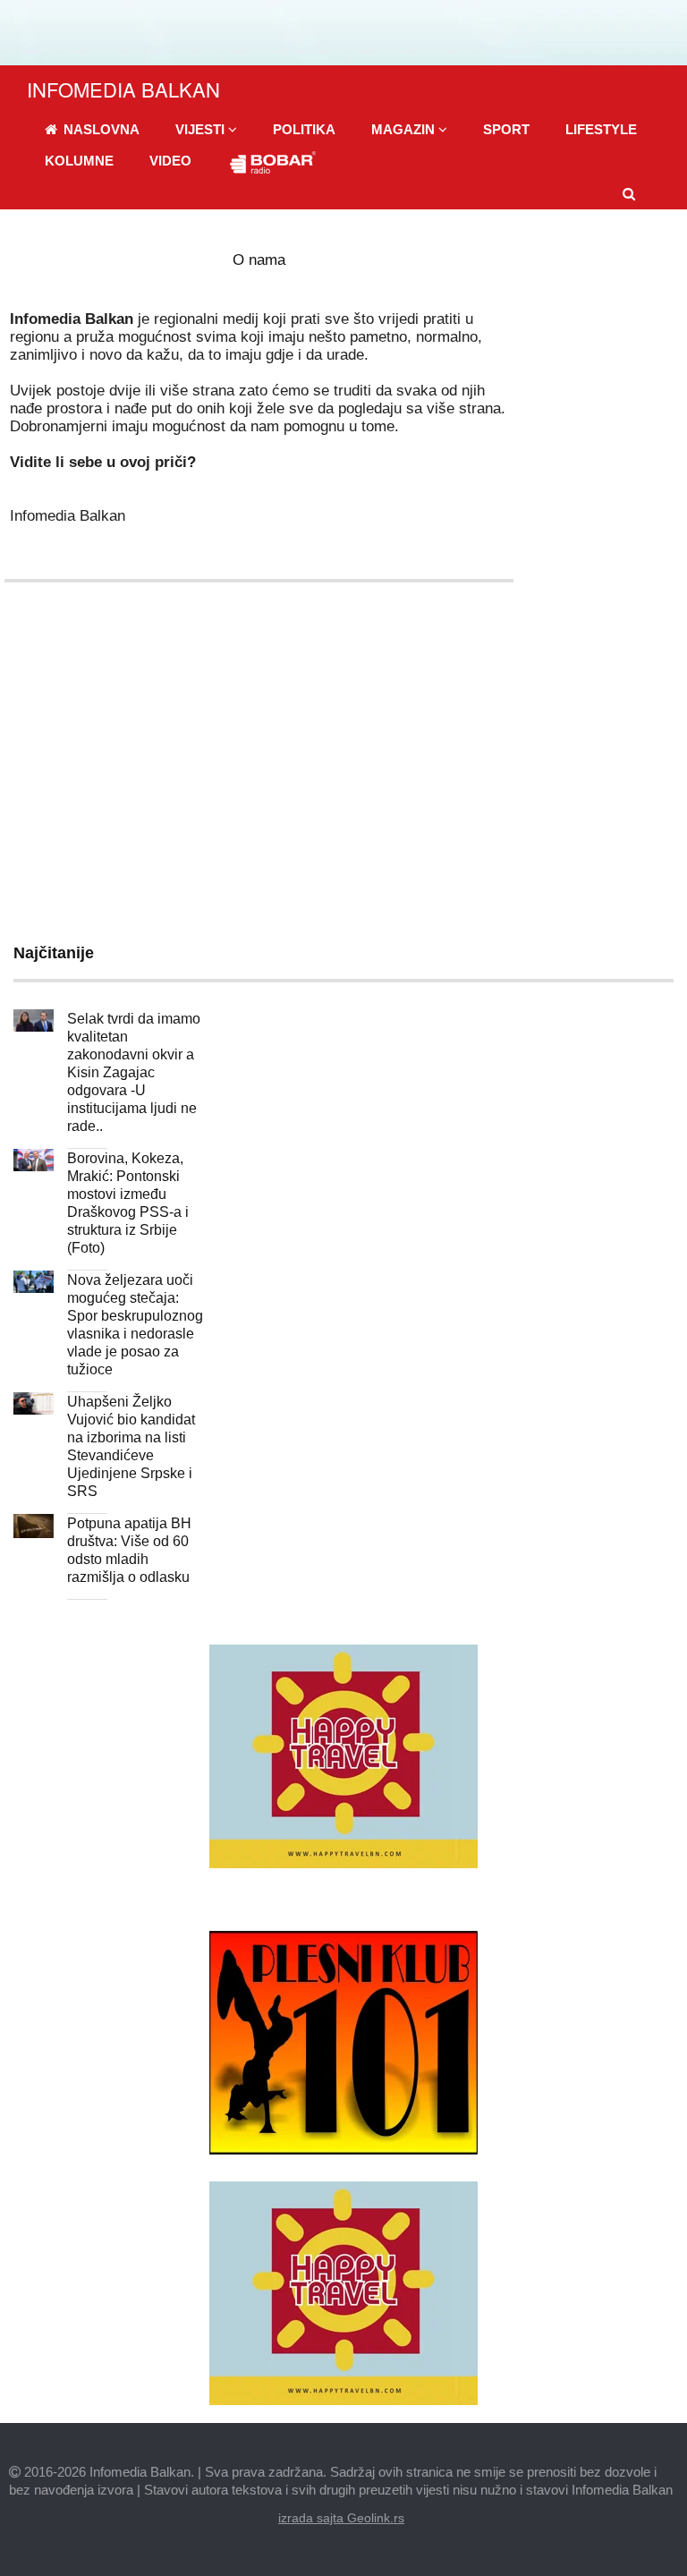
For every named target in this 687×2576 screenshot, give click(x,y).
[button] (206, 129)
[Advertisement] (343, 766)
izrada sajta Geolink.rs (341, 2518)
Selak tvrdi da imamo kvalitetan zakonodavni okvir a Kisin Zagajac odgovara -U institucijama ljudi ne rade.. (134, 1072)
